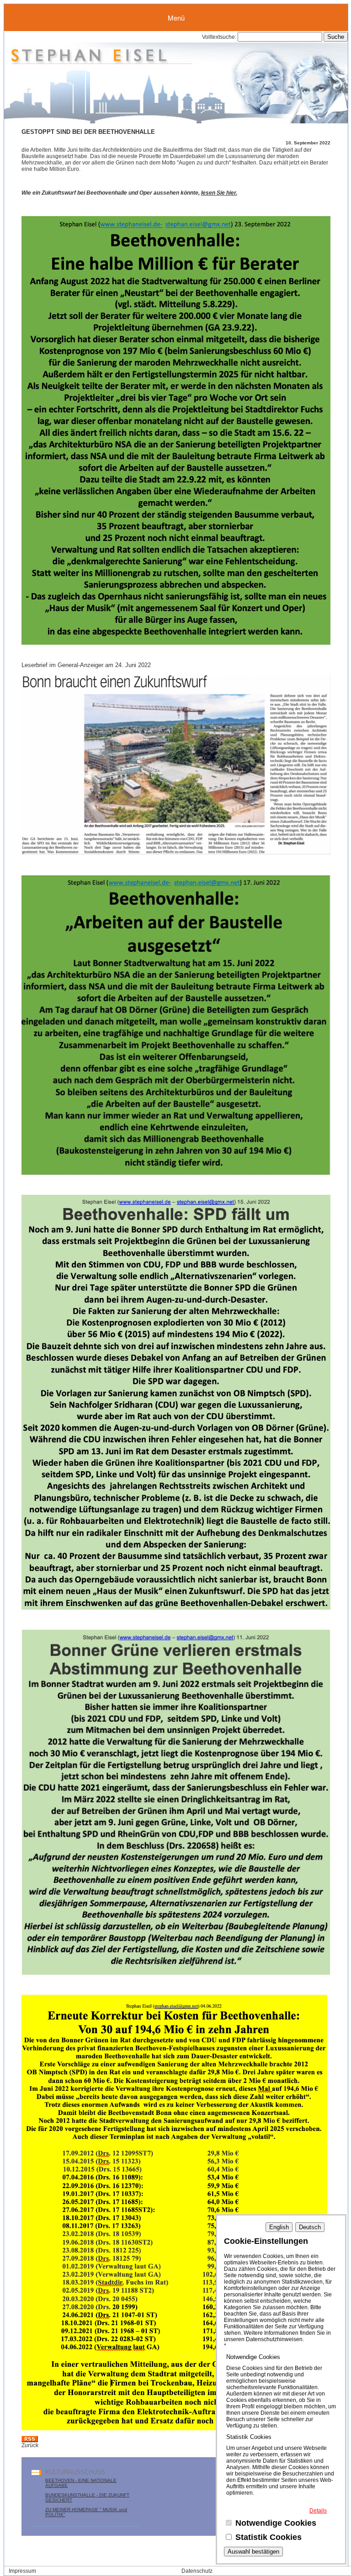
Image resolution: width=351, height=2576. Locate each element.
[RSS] (30, 2440)
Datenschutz (197, 2571)
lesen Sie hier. (219, 193)
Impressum (22, 2571)
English (279, 2227)
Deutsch (310, 2227)
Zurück (30, 2445)
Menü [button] (176, 18)
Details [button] (318, 2511)
